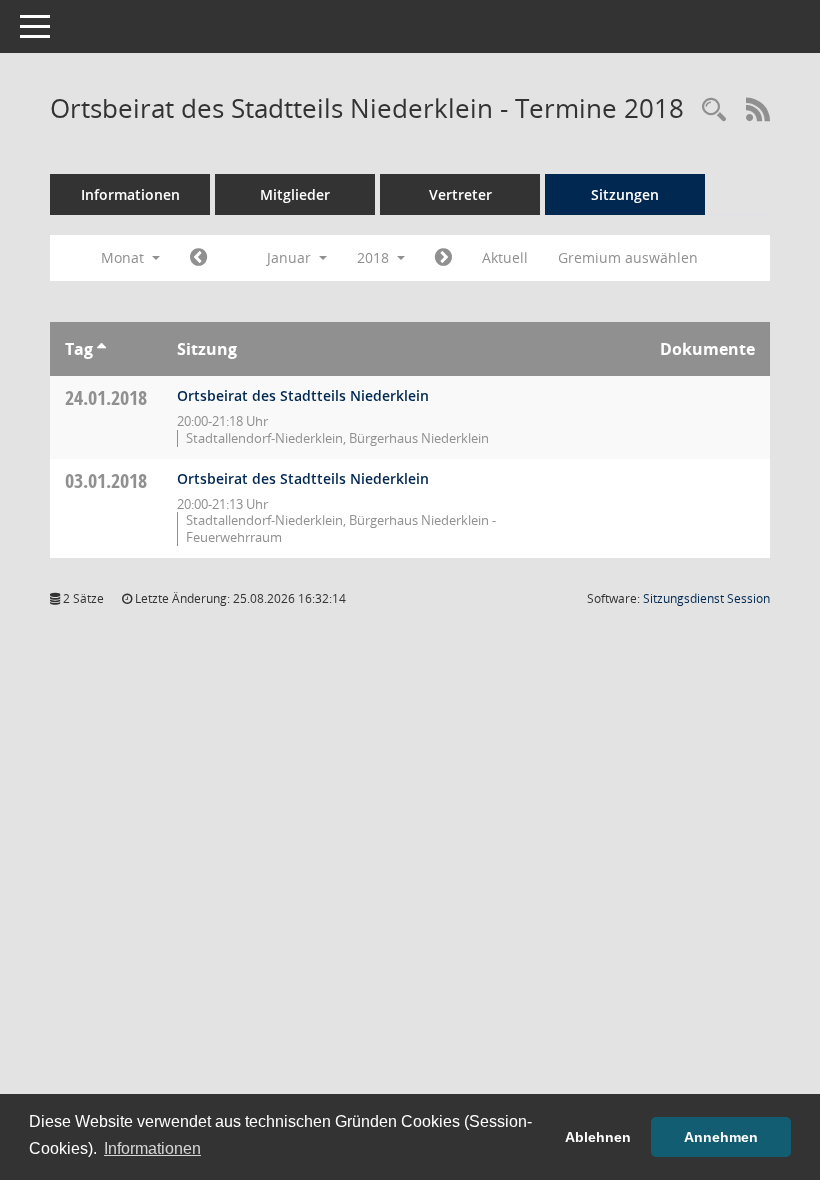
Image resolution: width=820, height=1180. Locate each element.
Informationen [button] (152, 1148)
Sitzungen (625, 194)
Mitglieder (295, 194)
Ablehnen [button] (598, 1137)
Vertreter (460, 194)
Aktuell (505, 257)
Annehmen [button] (721, 1137)
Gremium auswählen (628, 257)
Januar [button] (291, 257)
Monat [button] (124, 257)
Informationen (130, 194)
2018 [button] (375, 257)
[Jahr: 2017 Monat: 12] (198, 258)
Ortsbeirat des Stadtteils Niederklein (303, 395)
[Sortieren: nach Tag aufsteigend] (101, 349)
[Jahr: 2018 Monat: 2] (443, 258)
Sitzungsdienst (706, 598)
